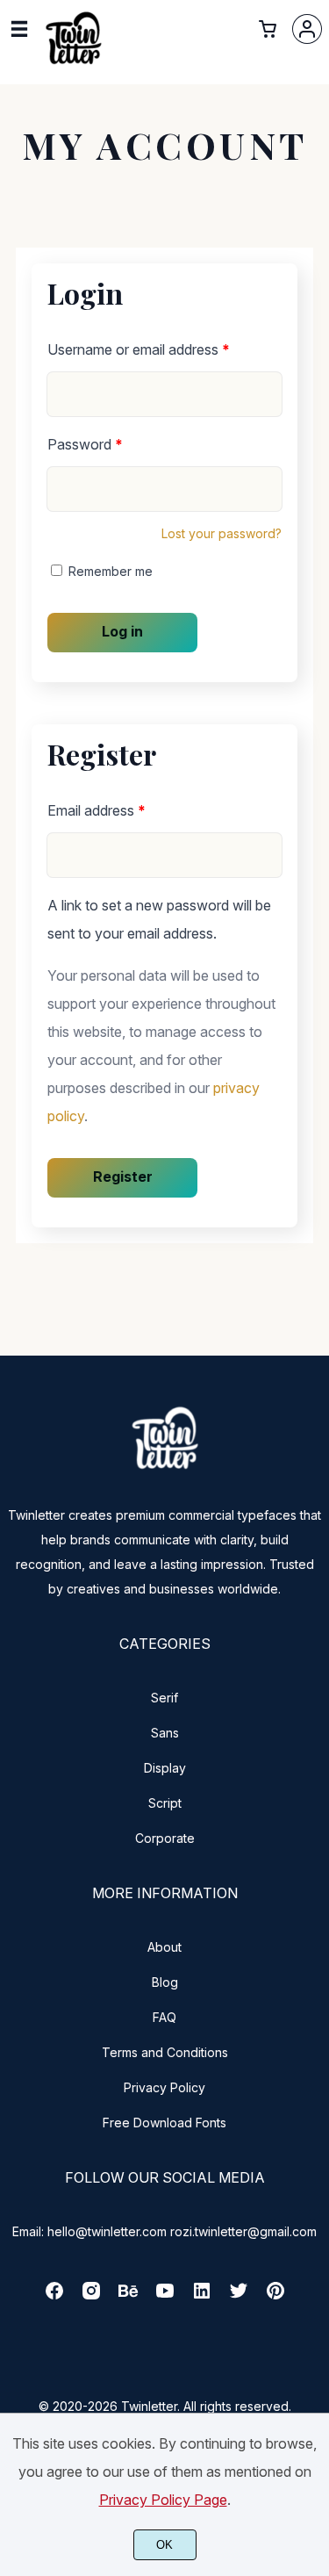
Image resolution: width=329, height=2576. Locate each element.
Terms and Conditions (165, 2052)
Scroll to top (313, 1465)
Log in (122, 631)
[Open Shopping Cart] (268, 29)
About (164, 1947)
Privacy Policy (164, 2087)
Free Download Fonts (164, 2123)
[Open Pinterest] (275, 2296)
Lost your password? (222, 533)
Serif (164, 1698)
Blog (165, 1982)
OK (164, 2545)
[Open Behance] (128, 2296)
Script (165, 1803)
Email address (97, 810)
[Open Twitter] (239, 2296)
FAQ (164, 2017)
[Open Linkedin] (202, 2296)
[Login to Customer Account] (307, 29)
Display (165, 1768)
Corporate (165, 1838)
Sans (165, 1733)
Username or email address (139, 349)
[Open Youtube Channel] (165, 2296)
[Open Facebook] (54, 2296)
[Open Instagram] (91, 2296)
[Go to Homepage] (74, 64)
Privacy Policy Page (163, 2500)
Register (123, 1176)
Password (85, 444)
